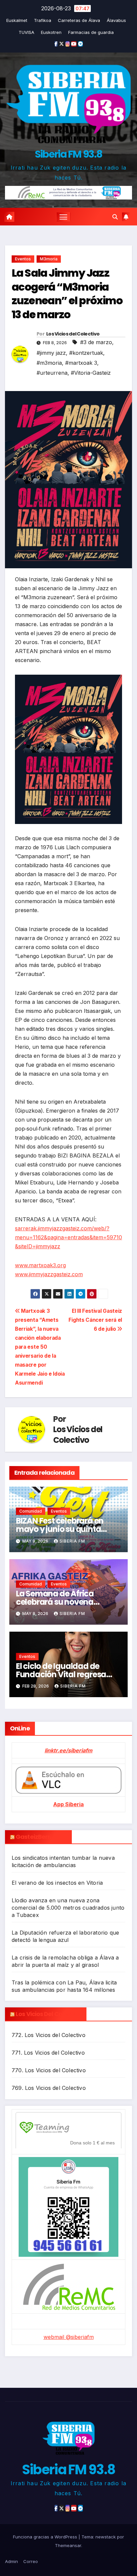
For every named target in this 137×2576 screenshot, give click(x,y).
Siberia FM (72, 1541)
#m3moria (49, 363)
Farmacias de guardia (91, 32)
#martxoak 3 (81, 363)
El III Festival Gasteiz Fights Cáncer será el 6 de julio (95, 1320)
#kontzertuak (86, 353)
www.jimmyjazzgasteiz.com (49, 1274)
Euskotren (51, 32)
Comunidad (31, 1511)
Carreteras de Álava (79, 20)
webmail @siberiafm (69, 2337)
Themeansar (68, 2545)
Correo (31, 2561)
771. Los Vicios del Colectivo (48, 2053)
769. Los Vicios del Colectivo (49, 2088)
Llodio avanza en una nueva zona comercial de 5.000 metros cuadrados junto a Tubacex (68, 1908)
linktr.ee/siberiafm (68, 1750)
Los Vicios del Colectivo (73, 334)
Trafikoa (43, 20)
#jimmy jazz (51, 353)
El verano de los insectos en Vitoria (57, 1883)
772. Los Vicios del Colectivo (49, 2035)
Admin (11, 2561)
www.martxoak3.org (40, 1265)
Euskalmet (17, 20)
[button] (115, 217)
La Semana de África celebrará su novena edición (55, 1602)
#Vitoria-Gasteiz (91, 373)
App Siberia (68, 1804)
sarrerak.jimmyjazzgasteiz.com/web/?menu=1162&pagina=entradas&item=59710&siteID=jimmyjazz (68, 1237)
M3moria (49, 259)
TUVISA (26, 32)
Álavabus (116, 20)
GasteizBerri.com (41, 1837)
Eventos (23, 259)
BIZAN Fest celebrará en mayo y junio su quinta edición (60, 1529)
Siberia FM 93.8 (69, 154)
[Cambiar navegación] (64, 217)
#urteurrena (52, 373)
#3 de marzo (96, 342)
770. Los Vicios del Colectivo (49, 2070)
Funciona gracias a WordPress (46, 2537)
